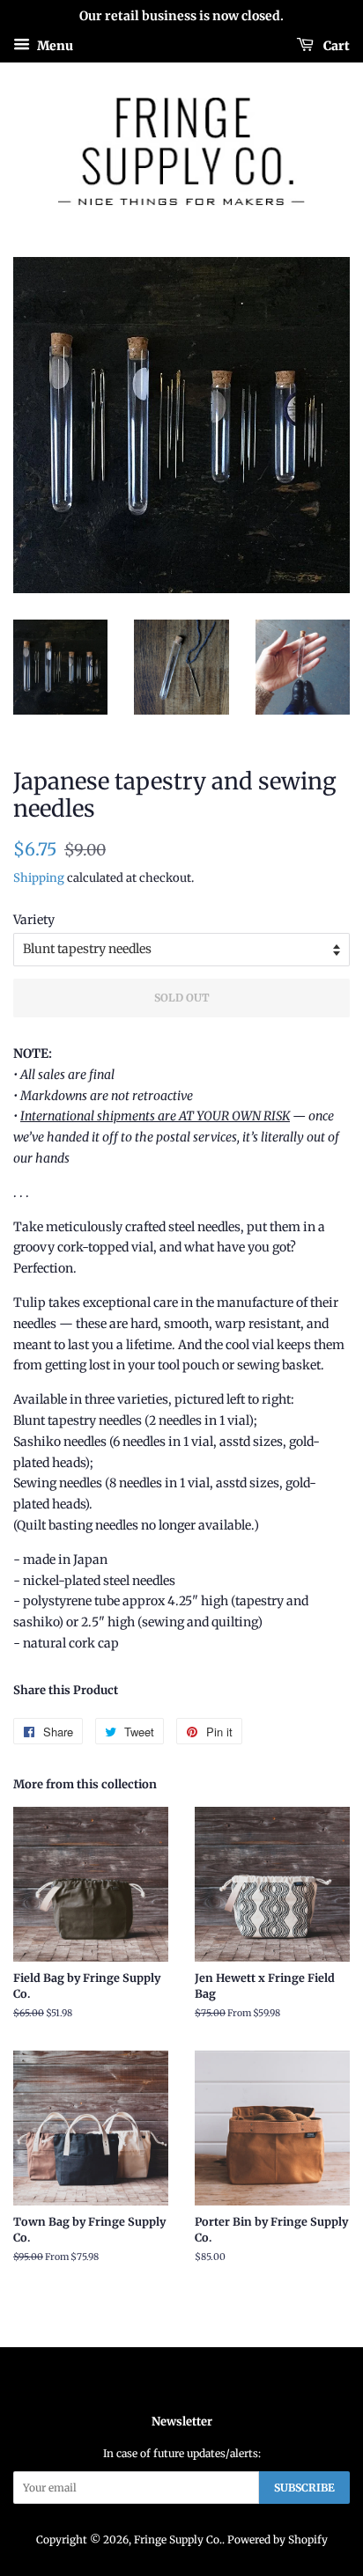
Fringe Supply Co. (178, 2539)
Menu (54, 45)
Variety (34, 920)
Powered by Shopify (278, 2539)
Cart (335, 45)
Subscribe (304, 2488)
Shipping (39, 878)
